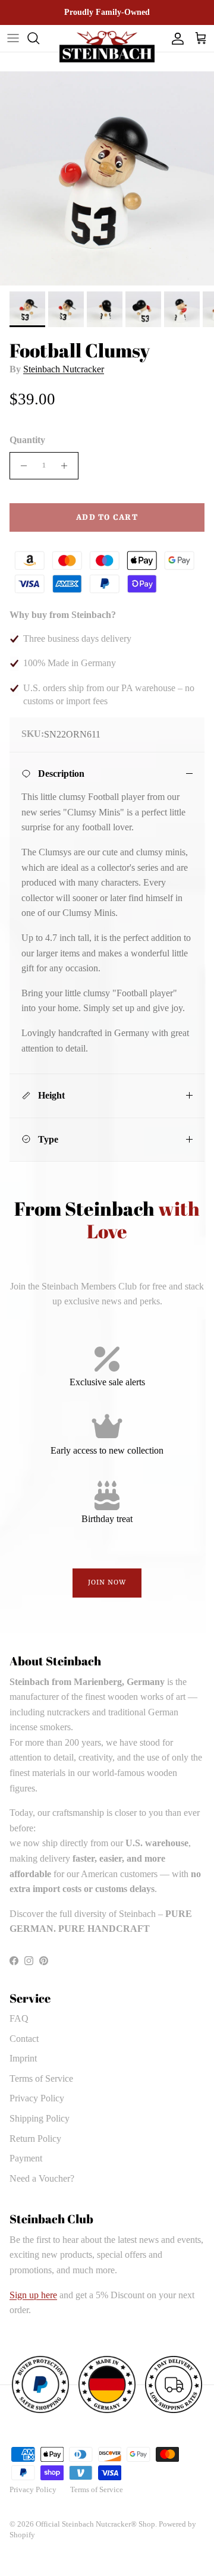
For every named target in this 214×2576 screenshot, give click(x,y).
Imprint (23, 2058)
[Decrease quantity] (21, 466)
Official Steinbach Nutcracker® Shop (95, 2524)
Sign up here (33, 2295)
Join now (107, 1583)
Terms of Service (41, 2078)
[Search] (39, 38)
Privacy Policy (37, 2098)
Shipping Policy (40, 2118)
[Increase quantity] (67, 466)
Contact (24, 2039)
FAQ (19, 2018)
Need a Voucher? (42, 2178)
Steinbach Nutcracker (64, 369)
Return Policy (35, 2139)
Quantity (27, 440)
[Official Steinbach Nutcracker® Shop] (107, 47)
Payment (26, 2158)
